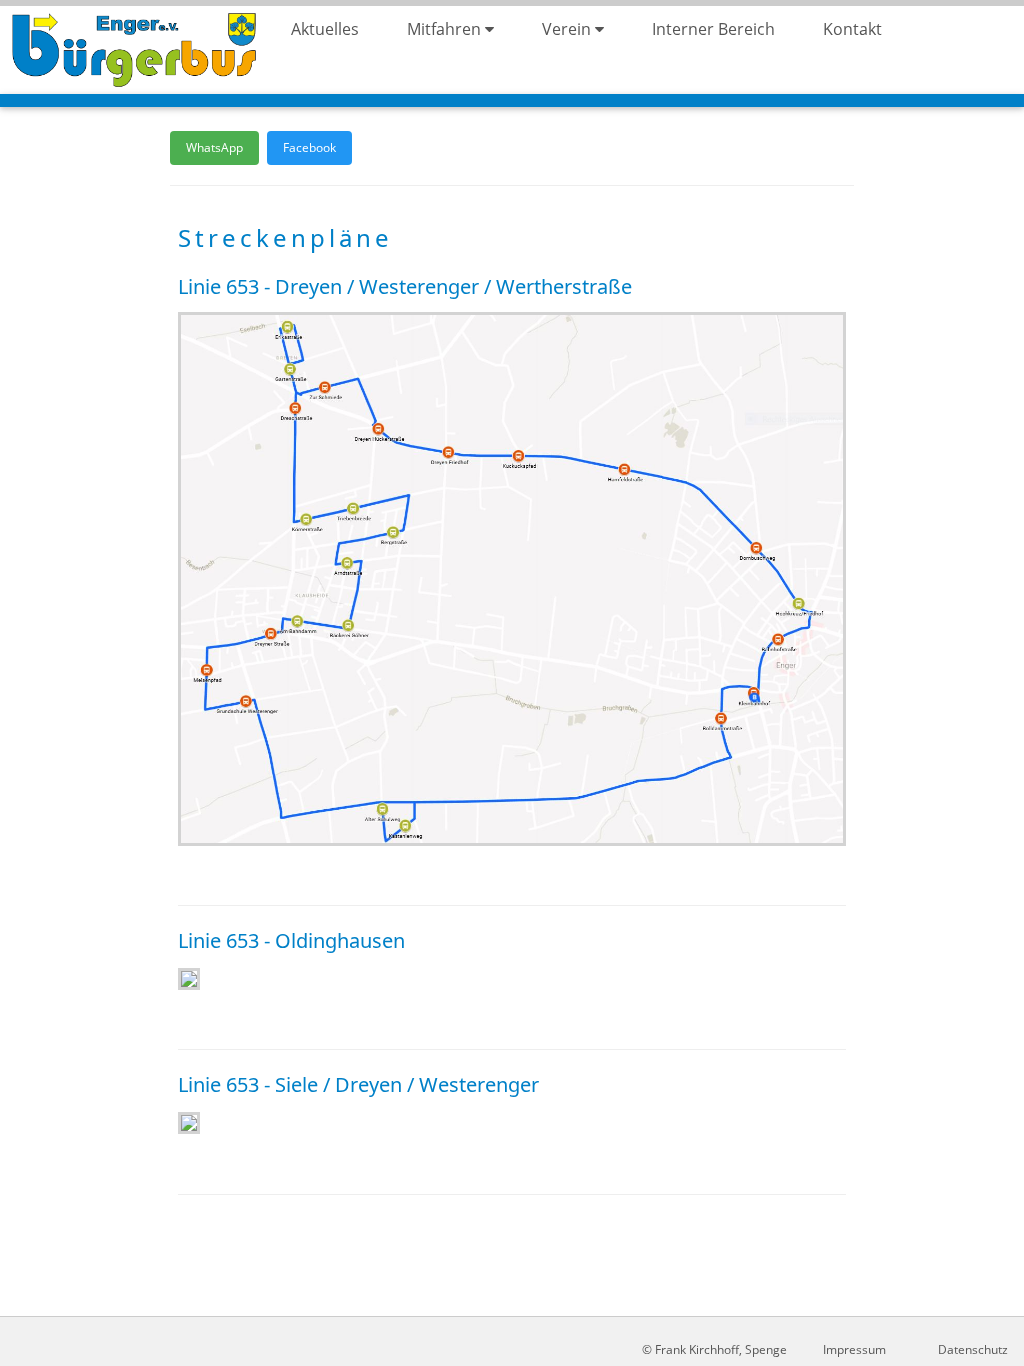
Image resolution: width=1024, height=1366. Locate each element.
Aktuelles (325, 29)
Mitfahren (446, 29)
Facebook (309, 147)
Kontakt (852, 29)
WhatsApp (214, 147)
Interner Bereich (713, 29)
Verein (568, 29)
